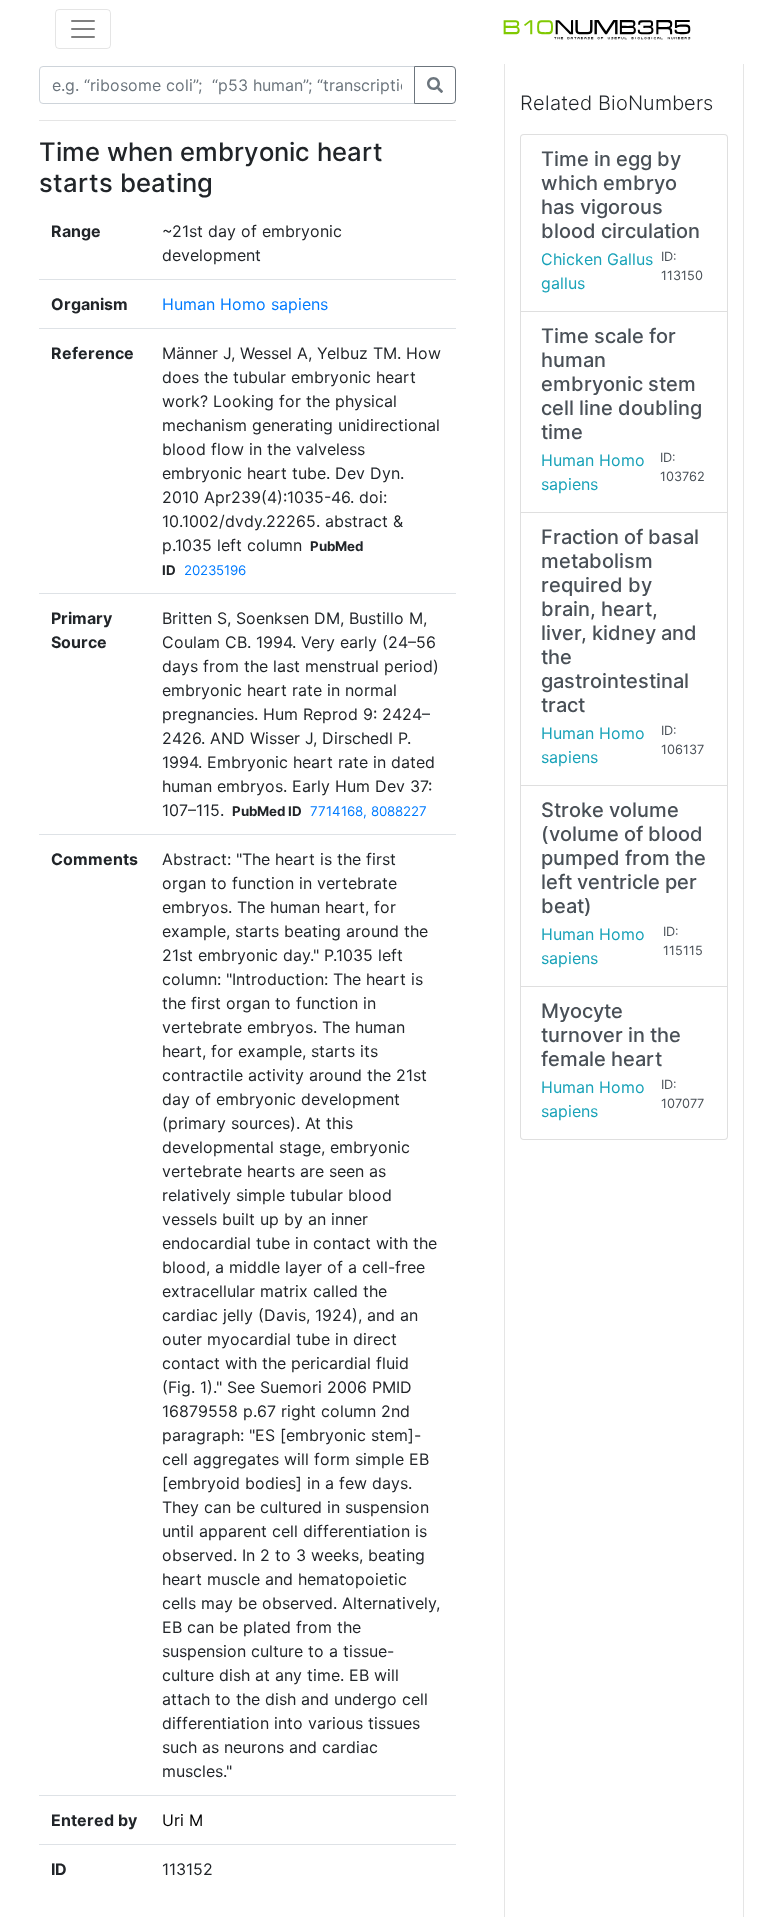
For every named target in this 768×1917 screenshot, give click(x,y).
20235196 (215, 570)
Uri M (182, 1820)
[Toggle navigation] (83, 29)
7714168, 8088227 (368, 811)
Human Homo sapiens (245, 304)
